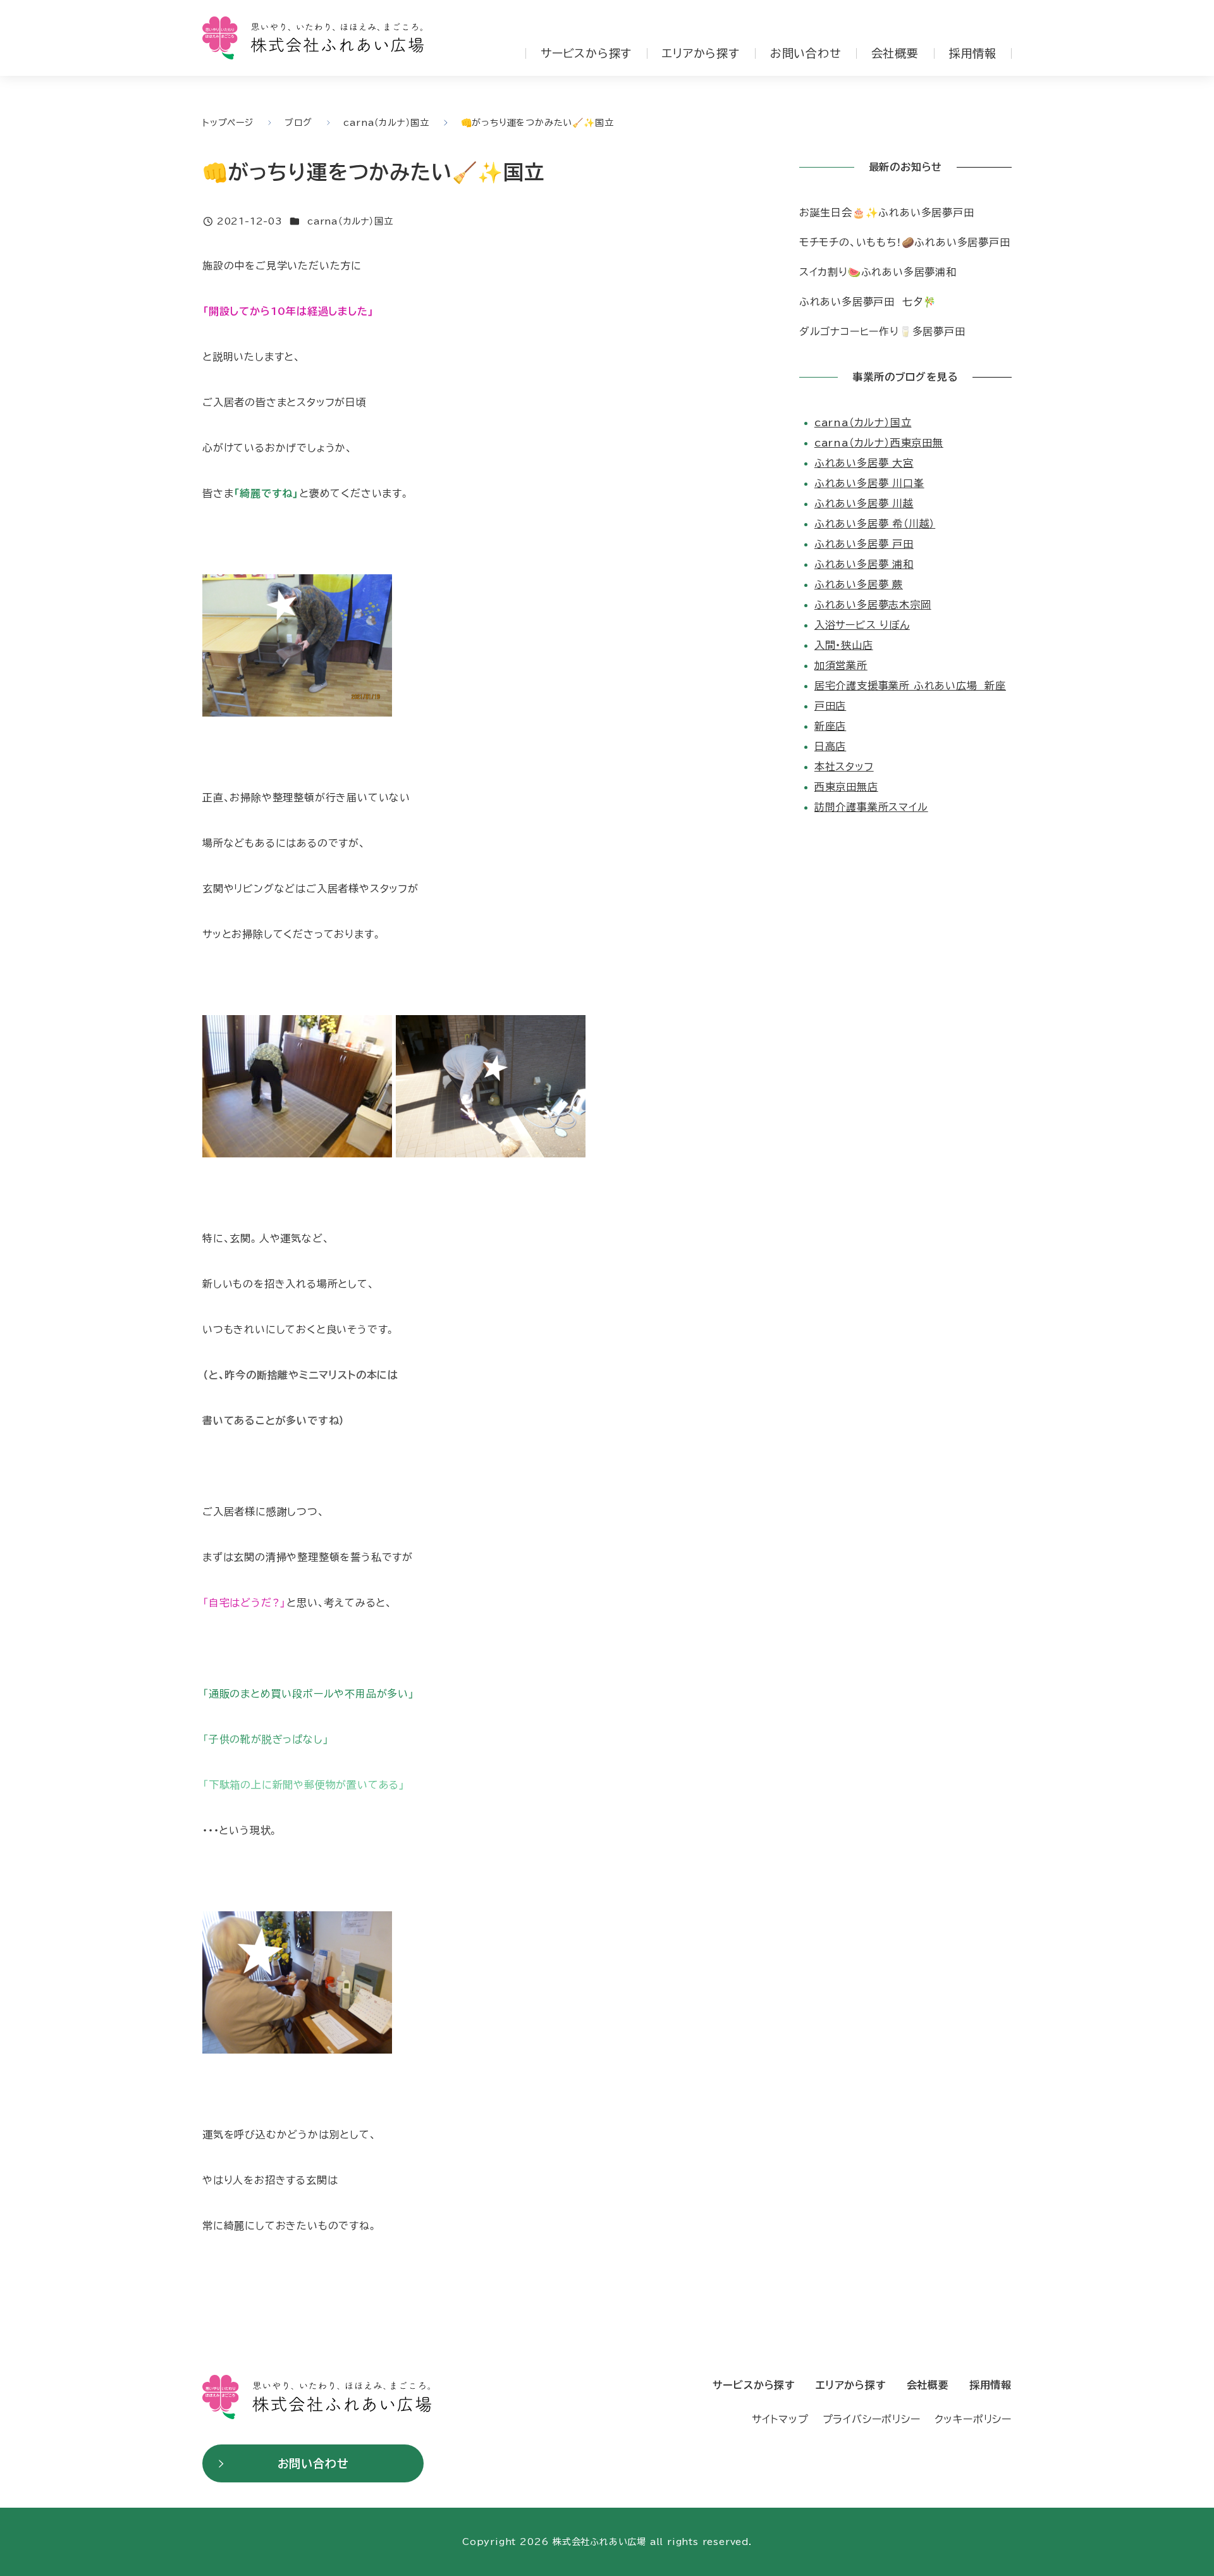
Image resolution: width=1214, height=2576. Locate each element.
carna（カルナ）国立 (350, 221)
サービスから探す (586, 53)
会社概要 (895, 53)
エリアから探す (701, 53)
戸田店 (830, 706)
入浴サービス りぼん (862, 625)
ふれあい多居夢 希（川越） (875, 524)
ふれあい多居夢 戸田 (864, 544)
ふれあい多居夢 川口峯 (869, 483)
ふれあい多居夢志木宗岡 (873, 605)
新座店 (830, 726)
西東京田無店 (846, 787)
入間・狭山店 (844, 645)
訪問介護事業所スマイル (871, 807)
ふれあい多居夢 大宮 (864, 463)
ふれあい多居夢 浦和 (864, 564)
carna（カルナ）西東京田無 (879, 443)
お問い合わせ (806, 53)
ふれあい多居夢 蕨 (859, 584)
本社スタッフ (844, 767)
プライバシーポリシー (872, 2419)
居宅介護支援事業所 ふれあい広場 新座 (910, 686)
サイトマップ (780, 2419)
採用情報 (973, 53)
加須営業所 (841, 665)
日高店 (830, 746)
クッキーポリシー (973, 2419)
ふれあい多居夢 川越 (864, 503)
